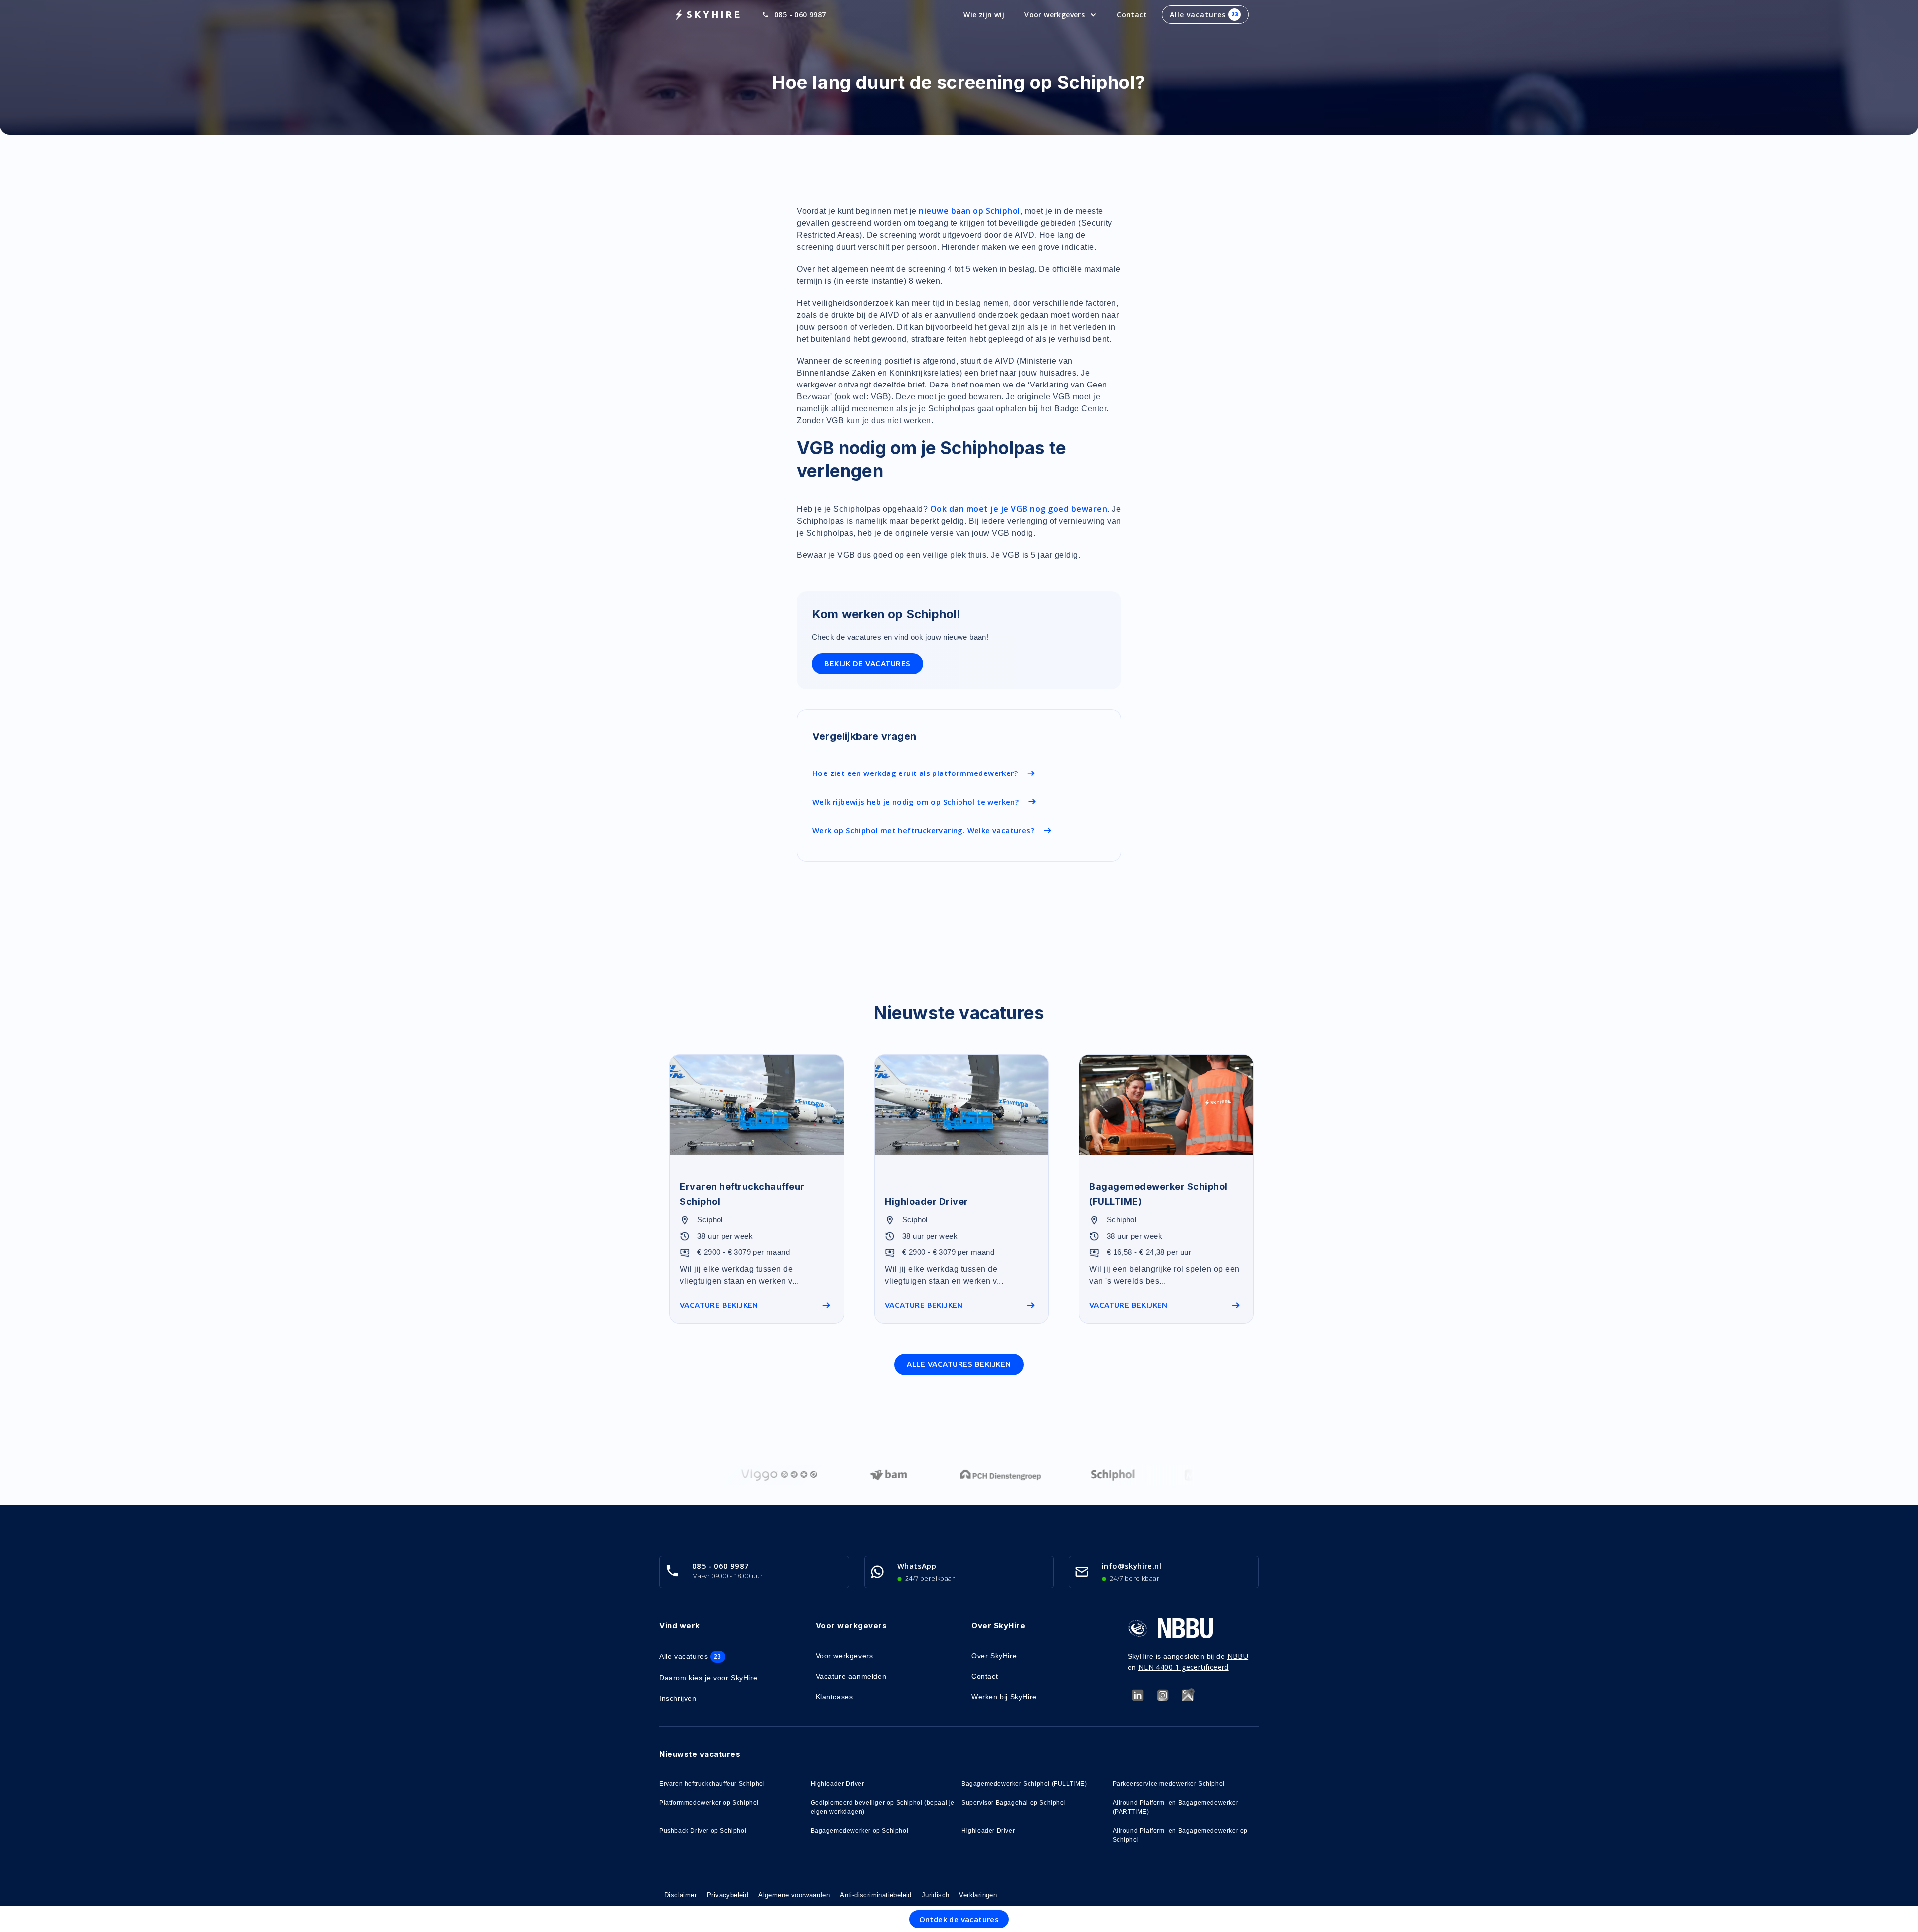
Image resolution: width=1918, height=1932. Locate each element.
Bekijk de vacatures (867, 663)
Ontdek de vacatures (959, 1919)
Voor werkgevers (844, 1656)
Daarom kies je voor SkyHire (708, 1678)
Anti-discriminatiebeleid (876, 1895)
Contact (1132, 15)
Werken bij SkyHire (1004, 1697)
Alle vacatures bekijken (959, 1364)
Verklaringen (978, 1895)
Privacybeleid (727, 1895)
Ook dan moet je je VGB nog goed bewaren (1019, 509)
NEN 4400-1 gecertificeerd (1184, 1667)
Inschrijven (678, 1698)
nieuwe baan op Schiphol (969, 211)
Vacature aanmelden (851, 1676)
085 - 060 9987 (800, 15)
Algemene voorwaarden (794, 1895)
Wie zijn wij (984, 15)
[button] (1061, 15)
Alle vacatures (1204, 15)
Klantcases (834, 1697)
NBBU (1238, 1656)
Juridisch (936, 1895)
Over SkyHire (994, 1656)
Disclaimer (681, 1895)
